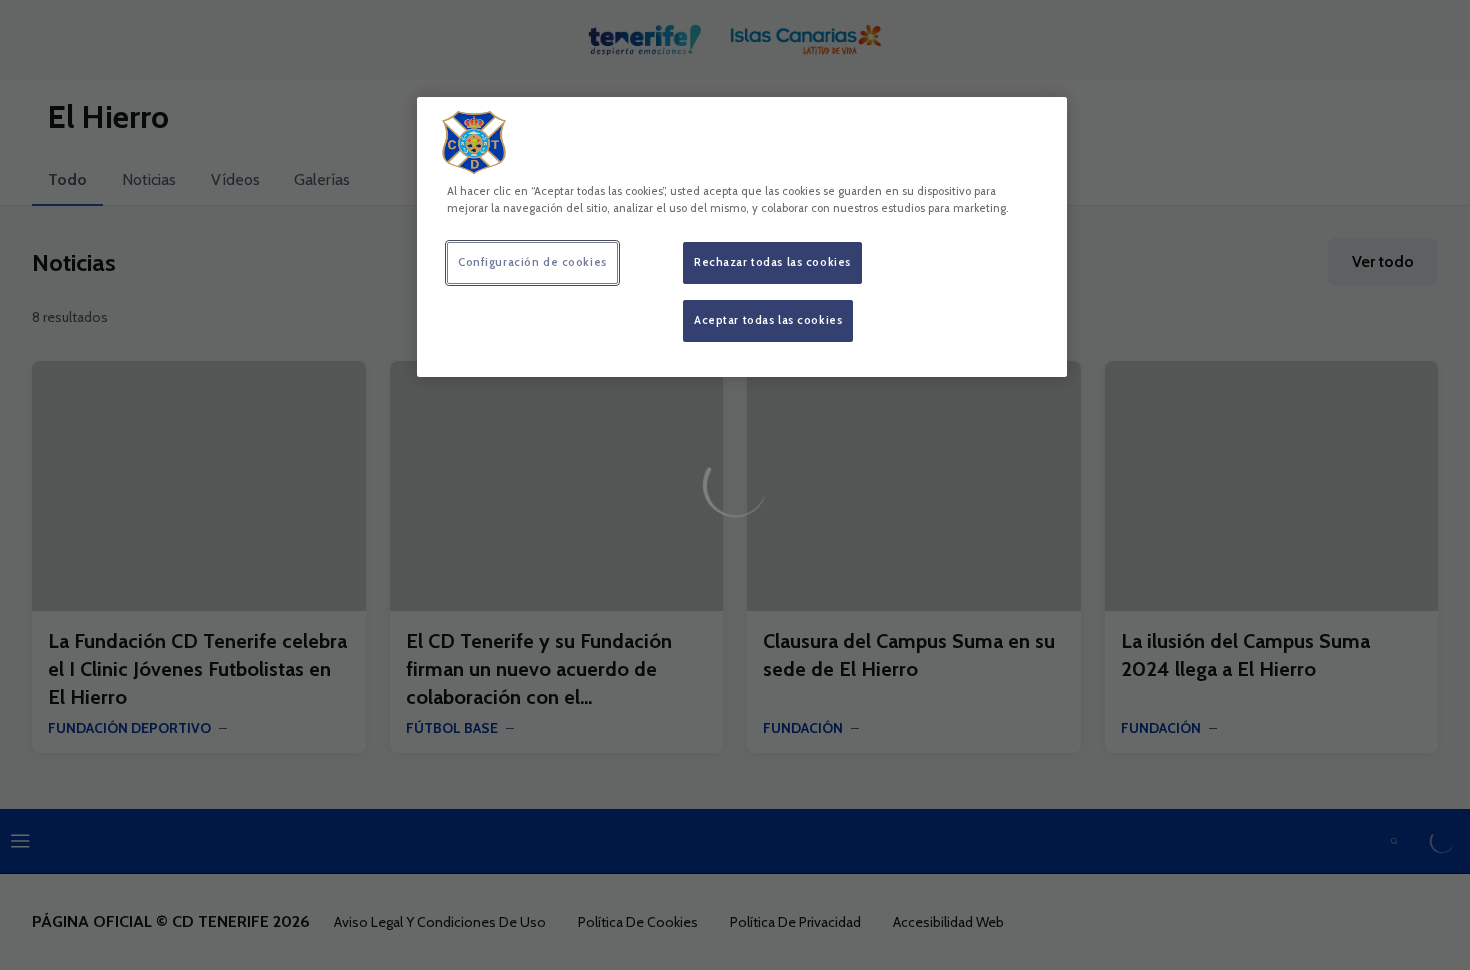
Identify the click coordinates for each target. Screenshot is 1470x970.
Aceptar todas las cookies (768, 320)
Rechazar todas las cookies (772, 262)
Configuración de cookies (532, 262)
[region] (742, 237)
